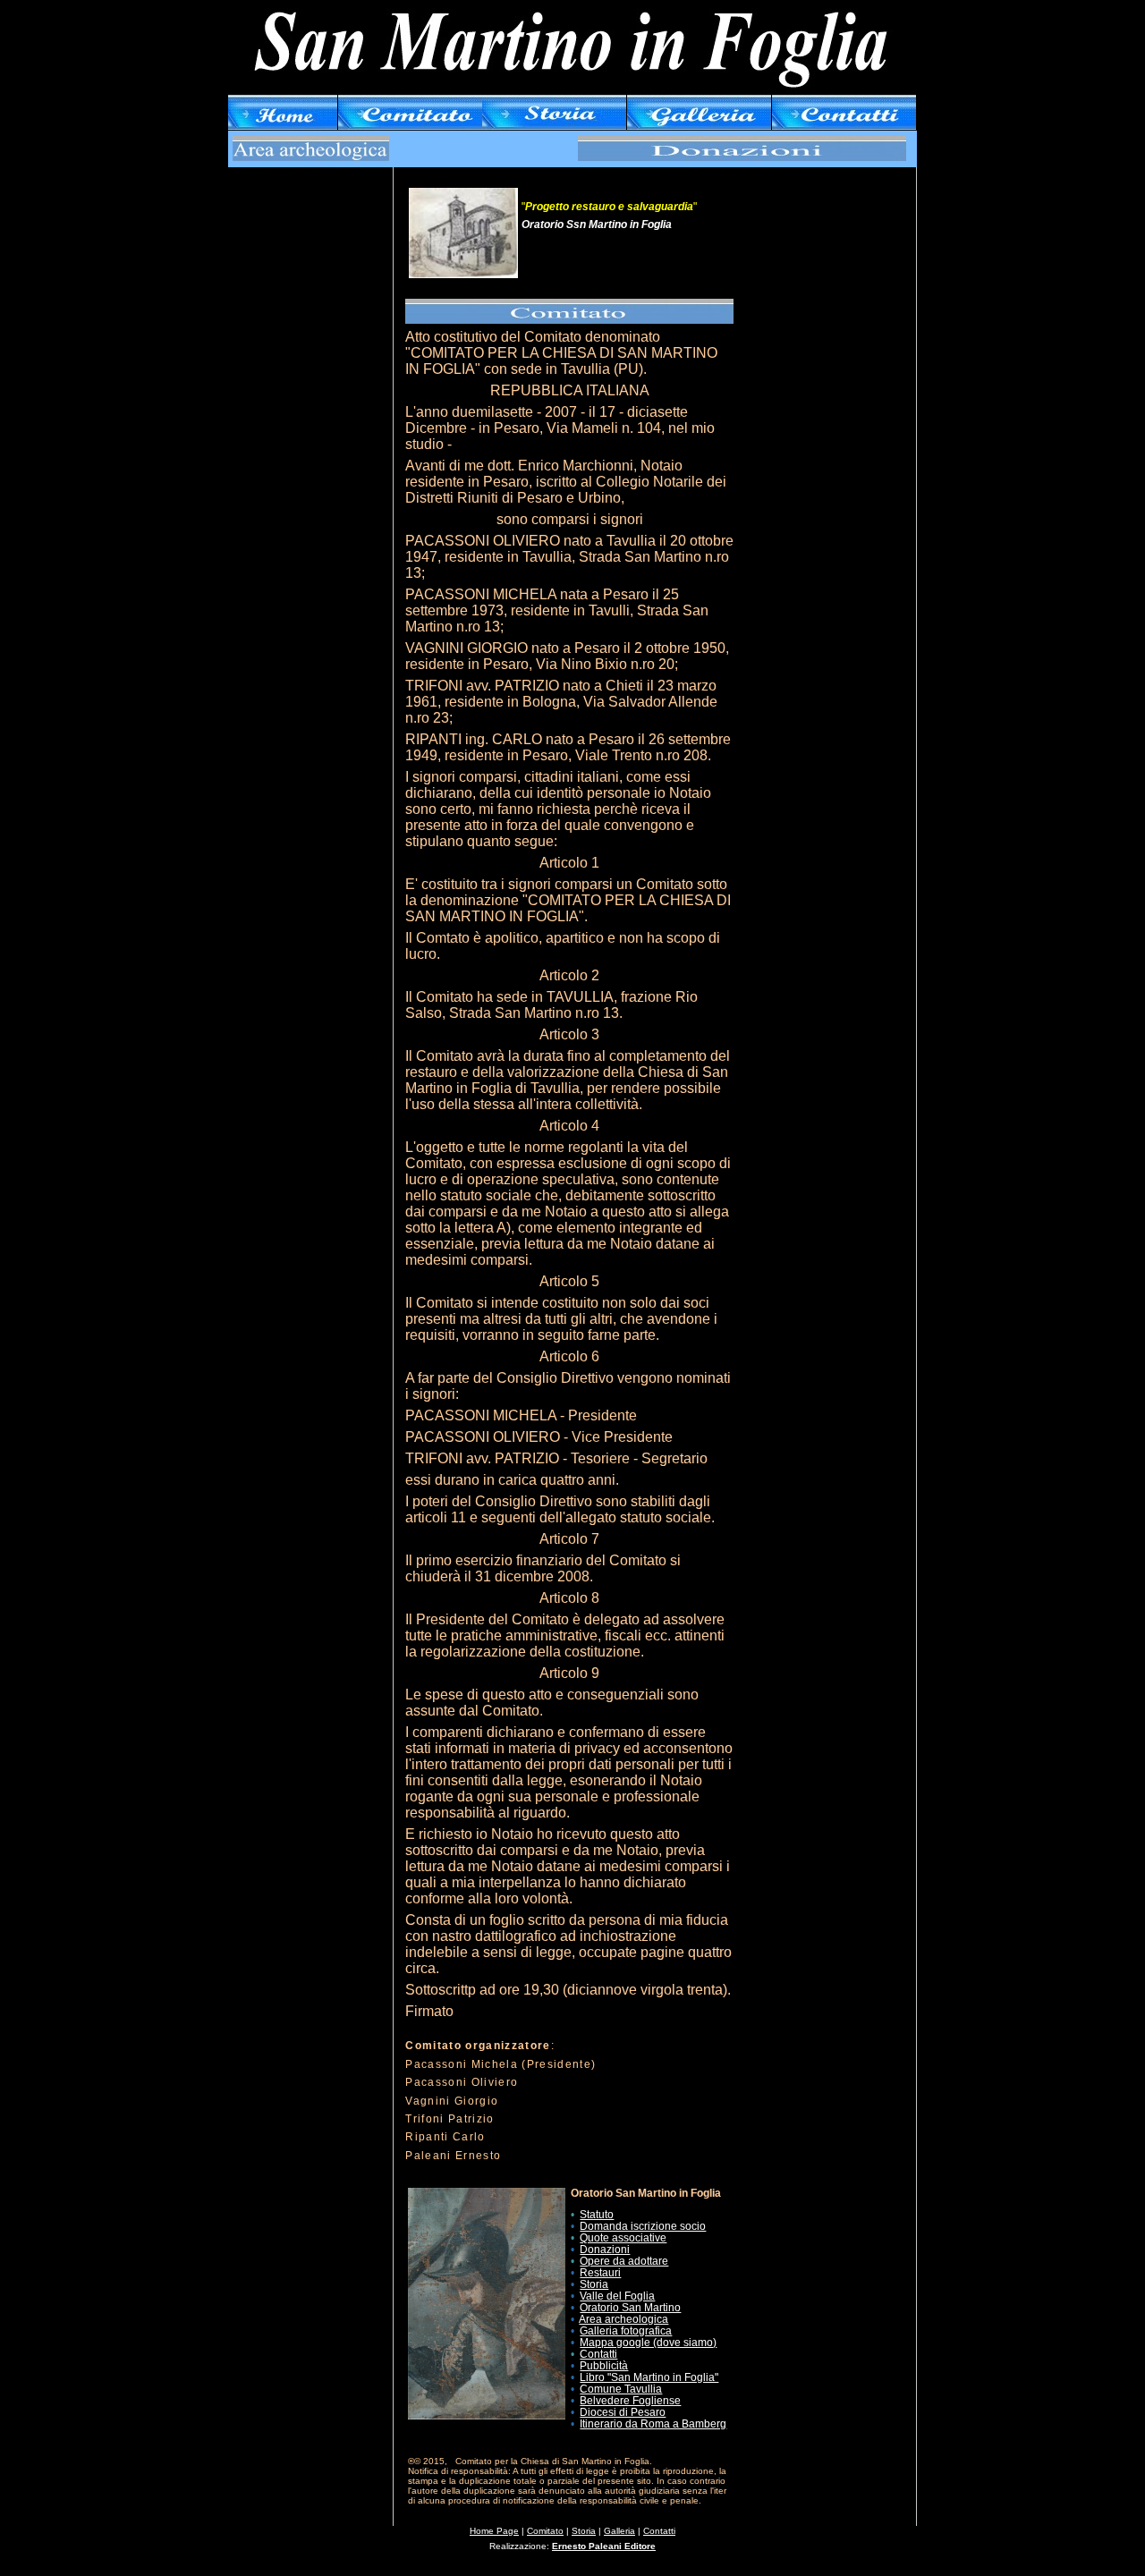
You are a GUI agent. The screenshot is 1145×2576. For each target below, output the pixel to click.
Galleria (619, 2531)
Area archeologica (623, 2319)
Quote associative (623, 2238)
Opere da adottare (624, 2261)
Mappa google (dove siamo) (648, 2343)
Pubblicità (604, 2366)
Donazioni (605, 2250)
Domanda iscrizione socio (643, 2226)
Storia (594, 2284)
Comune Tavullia (621, 2389)
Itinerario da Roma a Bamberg (653, 2424)
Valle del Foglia (617, 2296)
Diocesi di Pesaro (623, 2412)
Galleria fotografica (626, 2331)
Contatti (598, 2354)
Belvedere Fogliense (630, 2401)
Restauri (600, 2273)
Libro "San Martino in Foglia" (649, 2377)
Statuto (597, 2215)
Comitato (545, 2531)
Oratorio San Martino (630, 2308)
